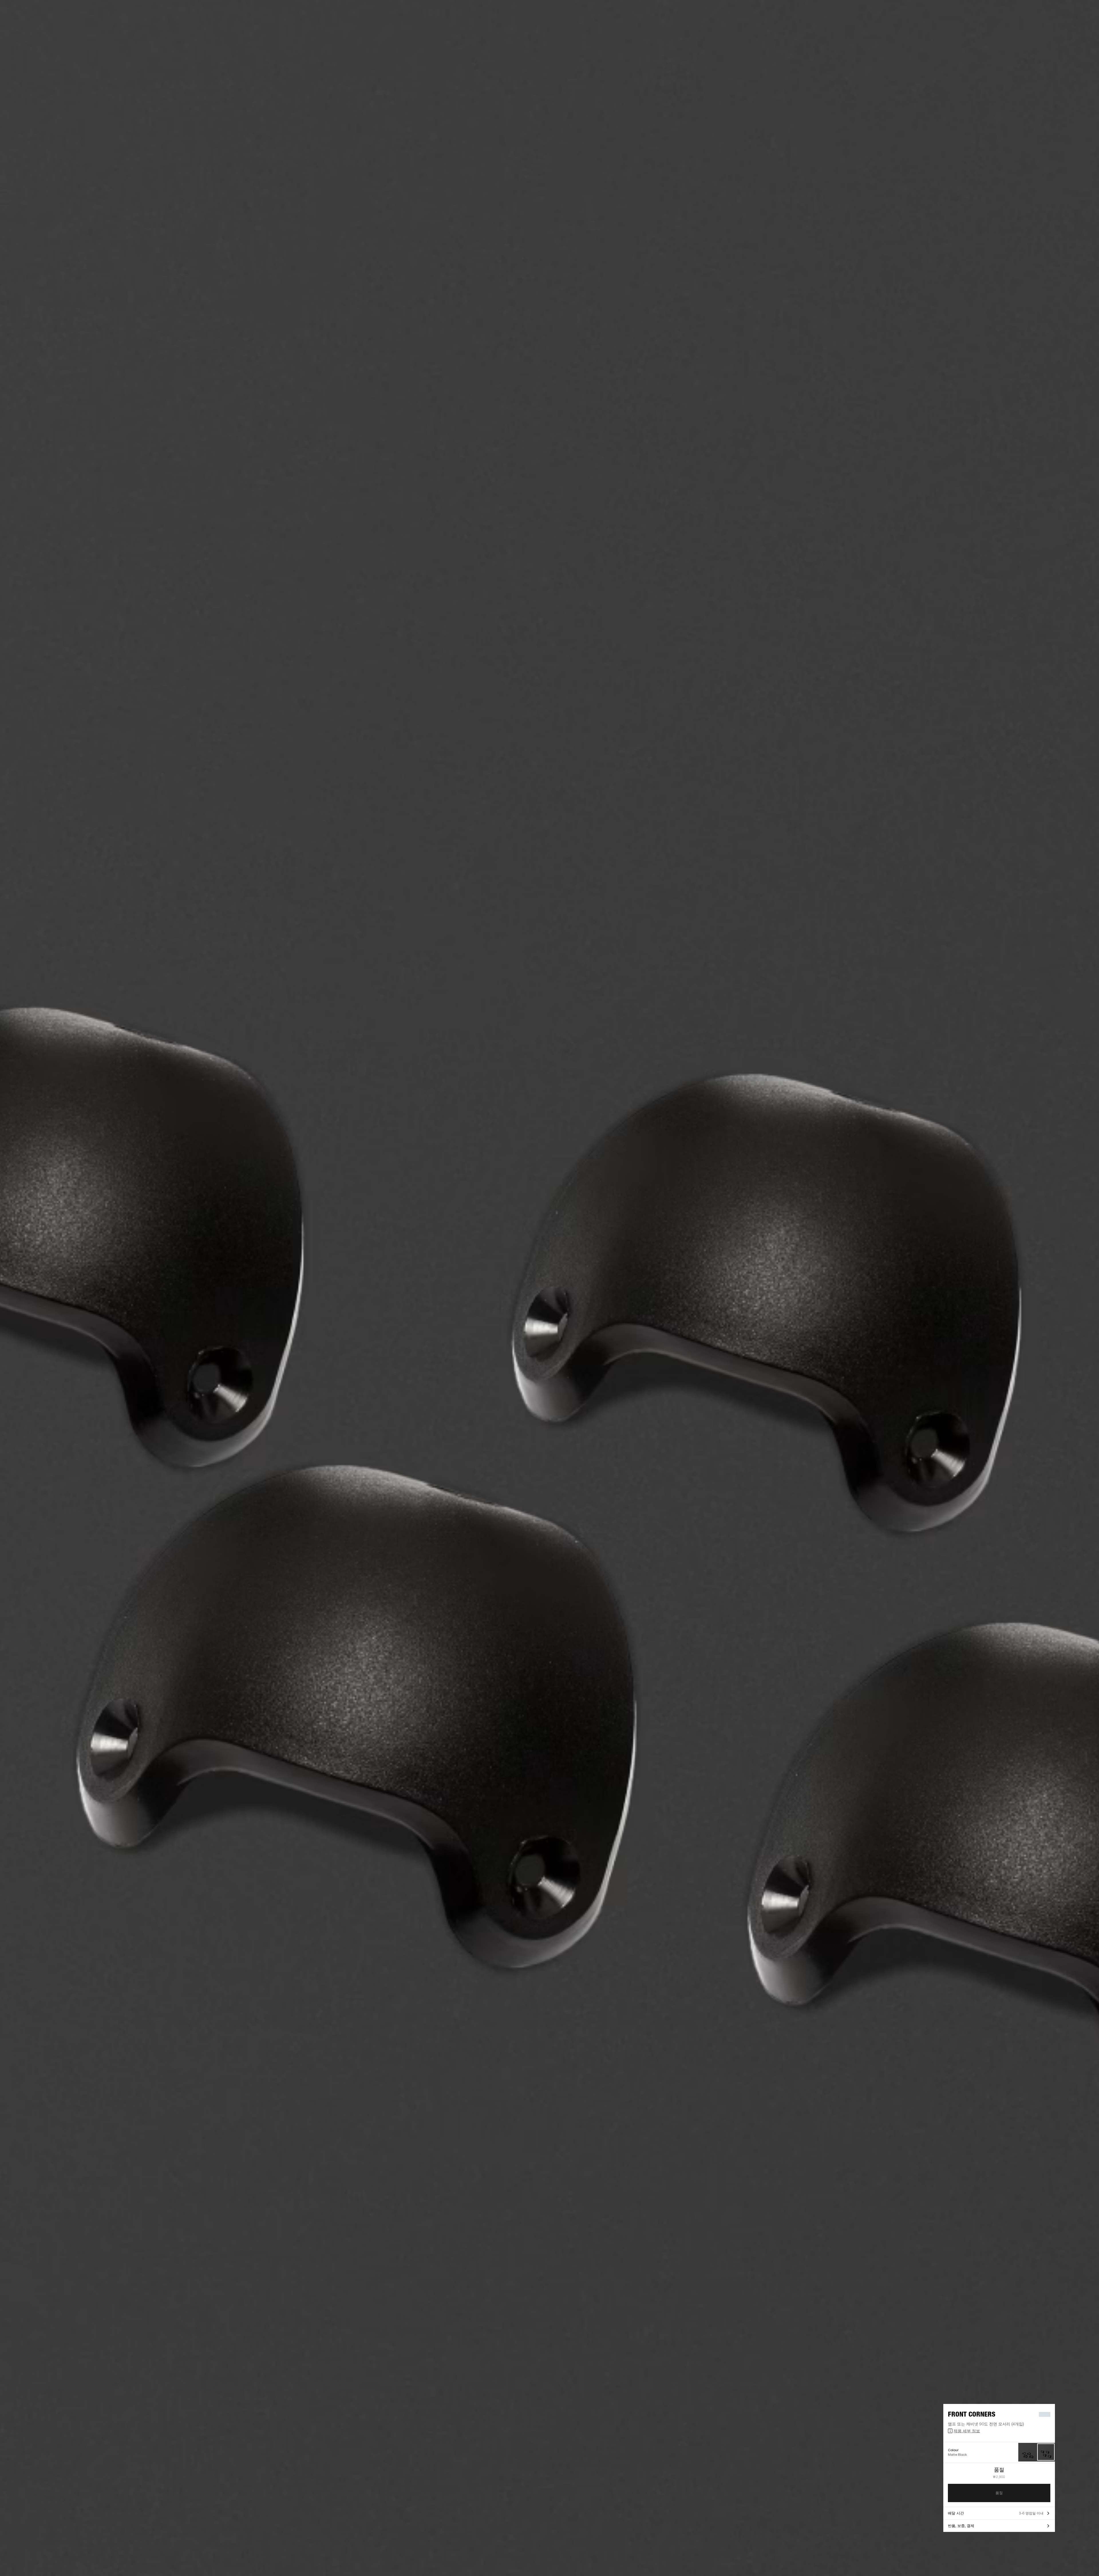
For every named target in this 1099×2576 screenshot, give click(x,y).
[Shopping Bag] (1075, 26)
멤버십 (1027, 12)
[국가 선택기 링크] (1084, 12)
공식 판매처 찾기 (1048, 12)
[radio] (1028, 2452)
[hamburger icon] (1084, 26)
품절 (999, 2493)
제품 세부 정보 (967, 2431)
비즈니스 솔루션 (1006, 12)
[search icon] (1057, 26)
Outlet (1071, 12)
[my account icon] (1066, 26)
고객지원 (1043, 26)
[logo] (23, 23)
